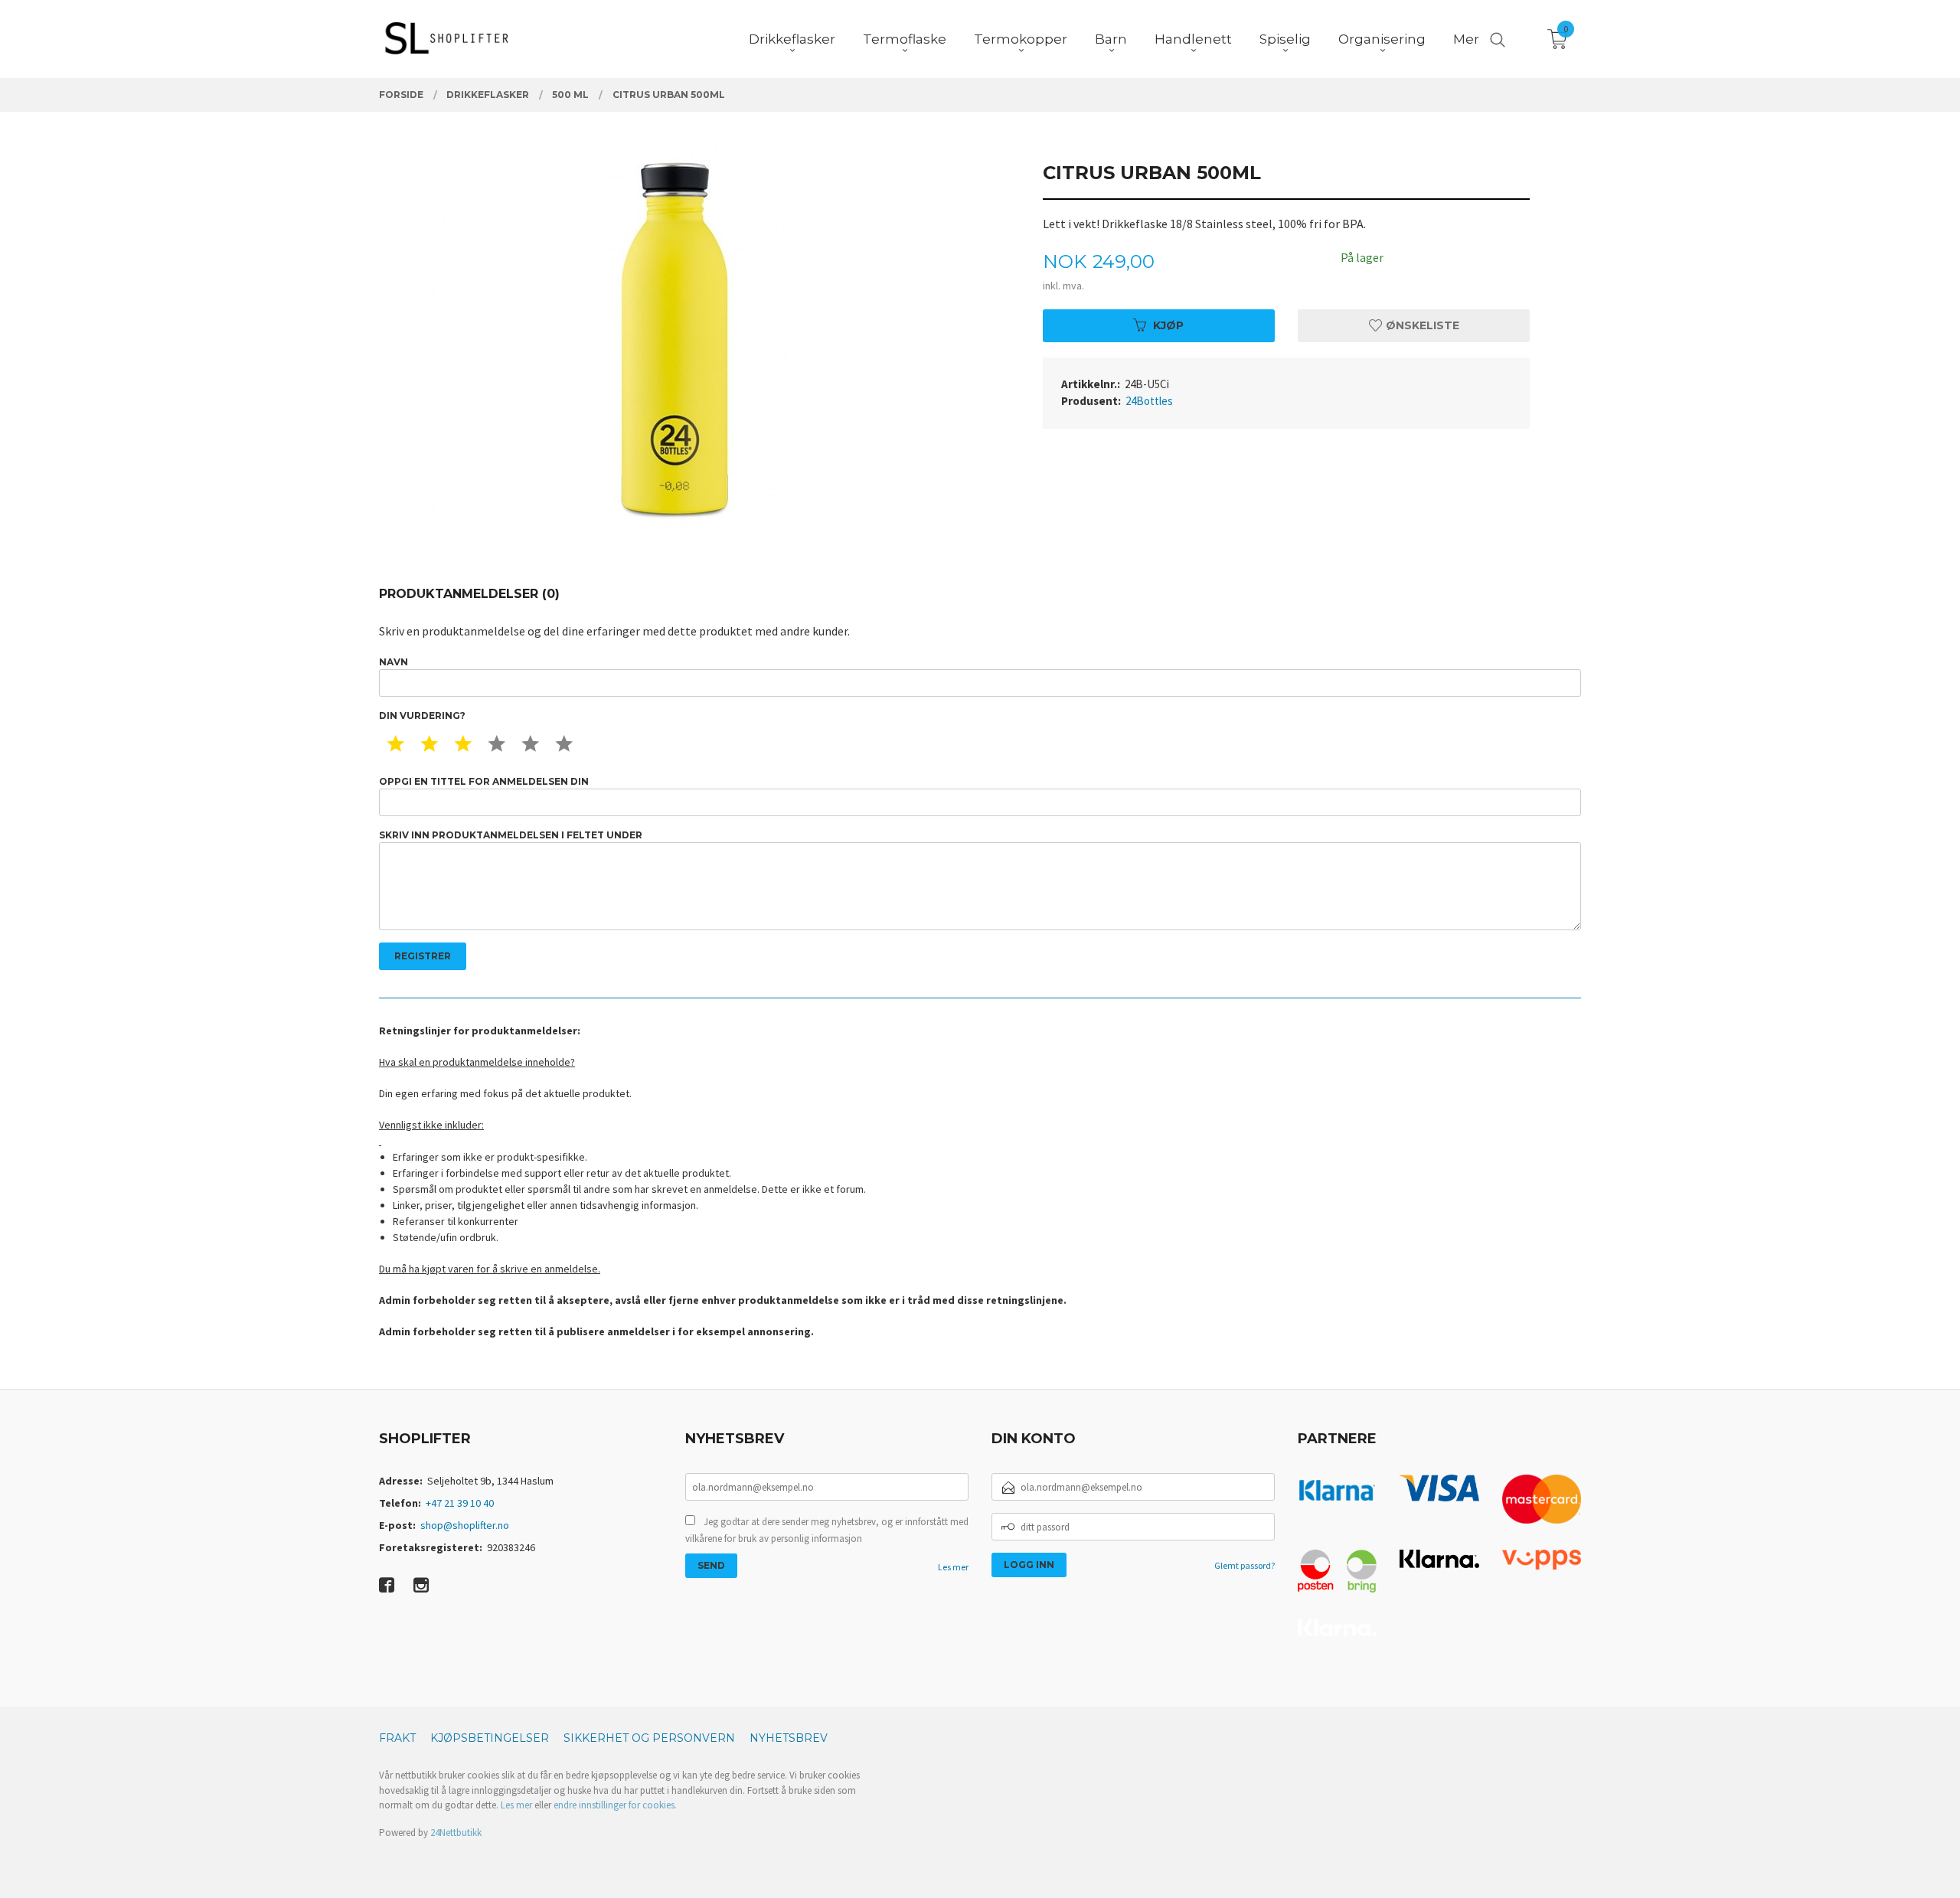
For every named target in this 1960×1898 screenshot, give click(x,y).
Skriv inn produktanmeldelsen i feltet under (511, 835)
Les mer (953, 1567)
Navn (394, 662)
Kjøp (1168, 325)
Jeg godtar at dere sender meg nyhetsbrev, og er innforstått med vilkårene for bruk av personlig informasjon (827, 1530)
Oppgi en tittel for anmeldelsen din (484, 781)
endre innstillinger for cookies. (615, 1805)
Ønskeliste (1421, 325)
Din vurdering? (422, 715)
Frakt (397, 1738)
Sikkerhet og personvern (649, 1738)
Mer (1466, 39)
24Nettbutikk (456, 1833)
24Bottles (1149, 401)
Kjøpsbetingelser (490, 1738)
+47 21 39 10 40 (460, 1503)
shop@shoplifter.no (465, 1525)
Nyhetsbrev (789, 1738)
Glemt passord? (1245, 1565)
